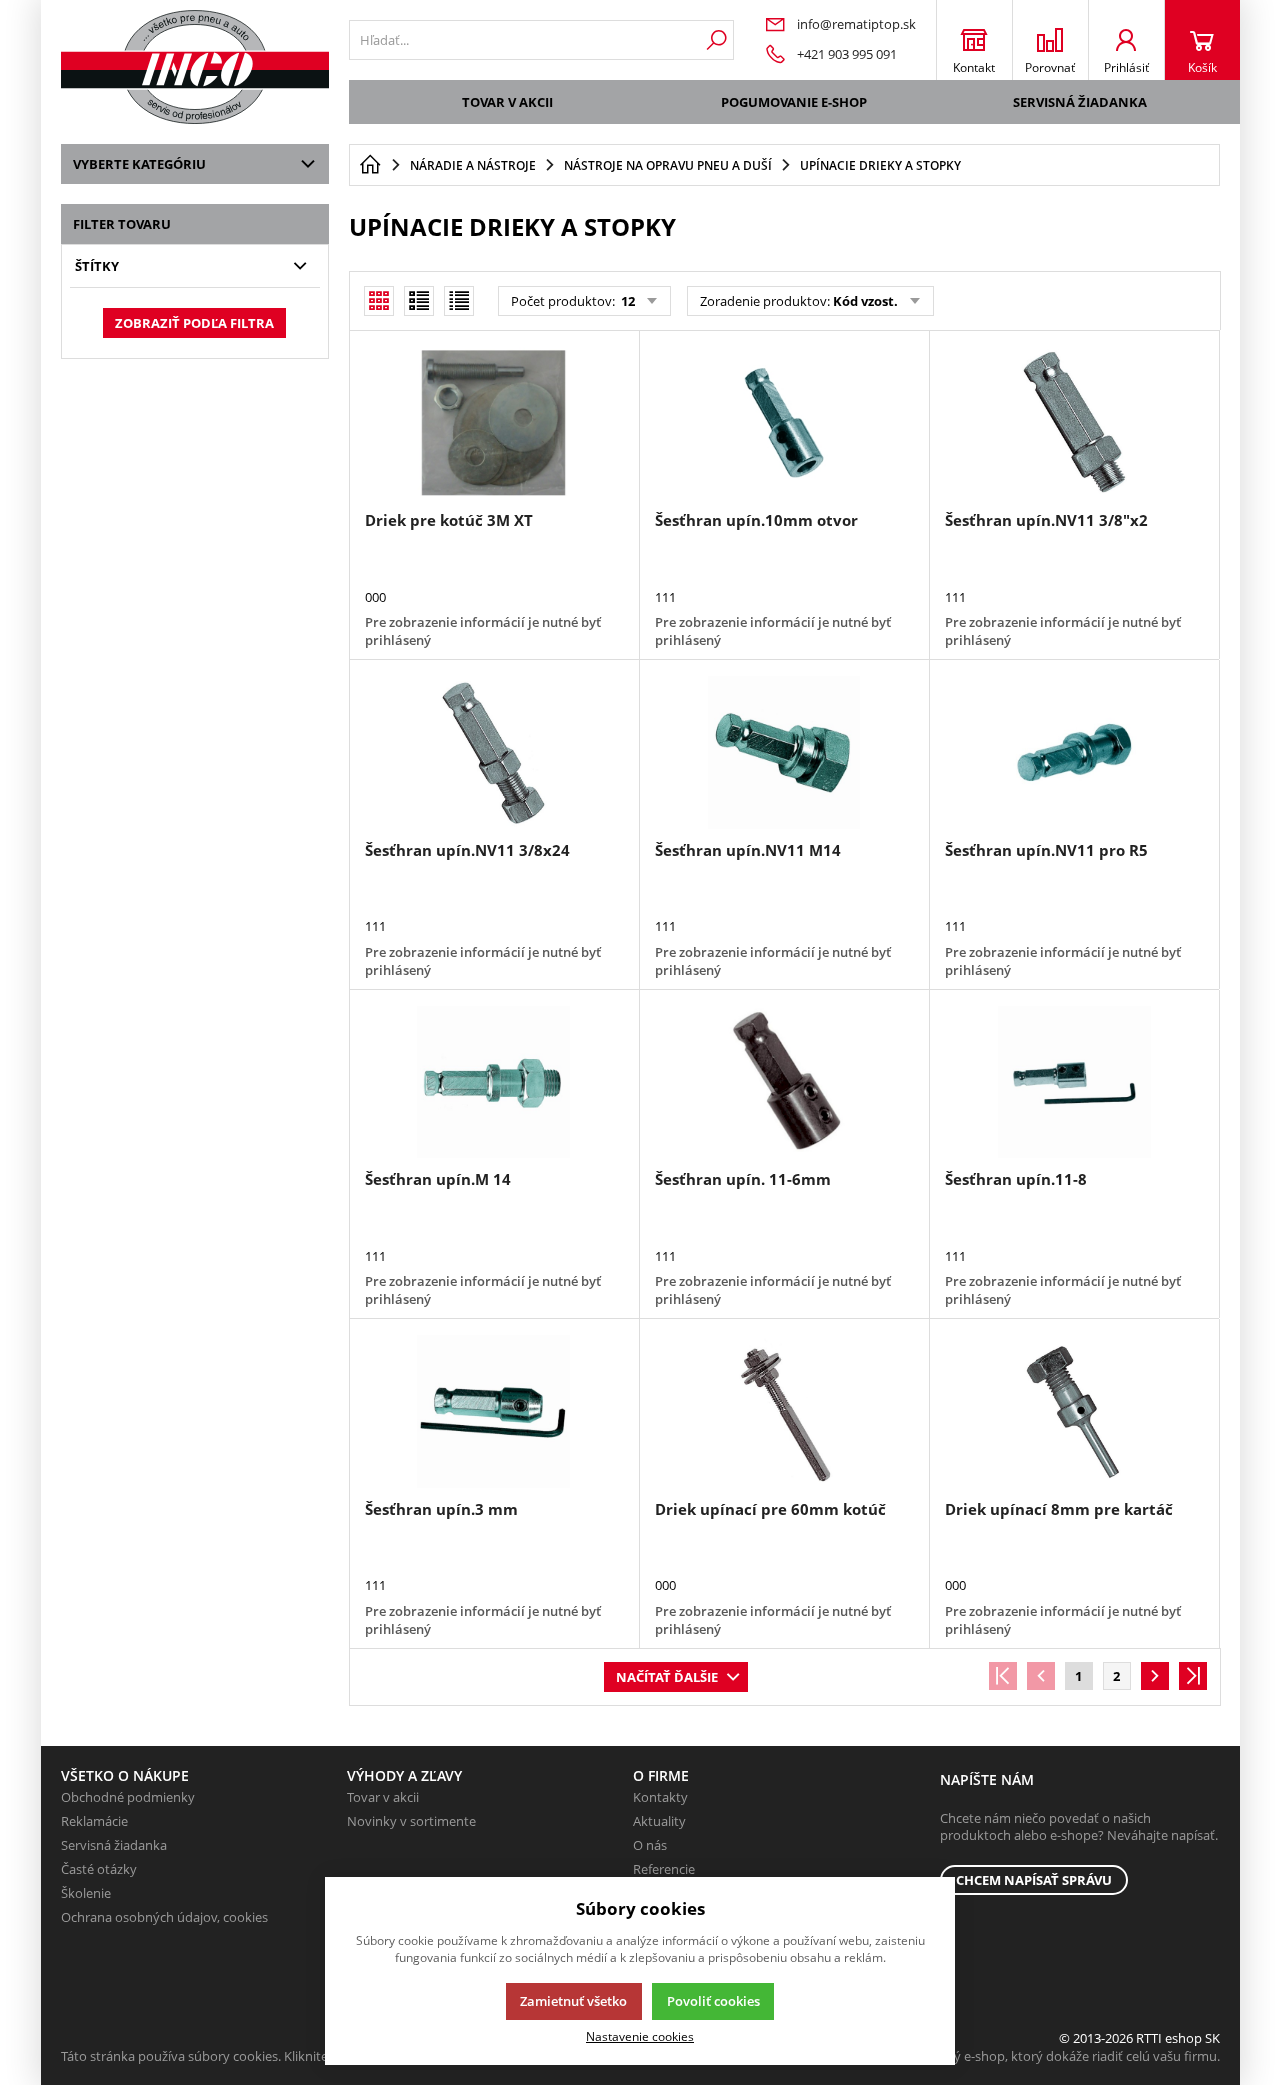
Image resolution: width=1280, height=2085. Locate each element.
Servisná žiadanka (1080, 102)
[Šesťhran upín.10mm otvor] (784, 423)
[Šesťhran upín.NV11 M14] (784, 752)
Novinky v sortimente (411, 1821)
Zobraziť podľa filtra (194, 323)
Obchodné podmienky (128, 1797)
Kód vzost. (865, 301)
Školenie (86, 1893)
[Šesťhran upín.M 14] (494, 1082)
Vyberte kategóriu (139, 164)
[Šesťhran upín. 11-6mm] (784, 1082)
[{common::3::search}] (716, 40)
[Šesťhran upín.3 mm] (494, 1411)
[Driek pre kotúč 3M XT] (494, 423)
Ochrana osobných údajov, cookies (164, 1917)
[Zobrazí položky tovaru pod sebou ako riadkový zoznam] (419, 301)
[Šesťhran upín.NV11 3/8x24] (494, 752)
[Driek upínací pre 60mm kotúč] (784, 1411)
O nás (650, 1845)
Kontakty (660, 1797)
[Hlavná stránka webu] (370, 165)
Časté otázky (99, 1869)
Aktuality (659, 1821)
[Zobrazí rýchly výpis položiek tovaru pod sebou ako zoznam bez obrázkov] (459, 301)
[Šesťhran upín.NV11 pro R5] (1074, 752)
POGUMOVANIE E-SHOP (794, 102)
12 (626, 301)
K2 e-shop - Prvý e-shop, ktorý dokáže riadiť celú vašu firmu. (1042, 2056)
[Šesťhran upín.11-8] (1074, 1082)
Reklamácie (94, 1821)
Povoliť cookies (713, 2001)
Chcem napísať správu (1034, 1880)
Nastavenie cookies (640, 2036)
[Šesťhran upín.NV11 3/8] (1074, 423)
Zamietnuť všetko (573, 2001)
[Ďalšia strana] (1155, 1676)
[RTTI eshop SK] (195, 67)
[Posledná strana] (1193, 1676)
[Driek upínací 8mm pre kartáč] (1074, 1411)
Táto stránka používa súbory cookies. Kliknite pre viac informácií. (251, 2056)
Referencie (664, 1869)
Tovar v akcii (507, 102)
